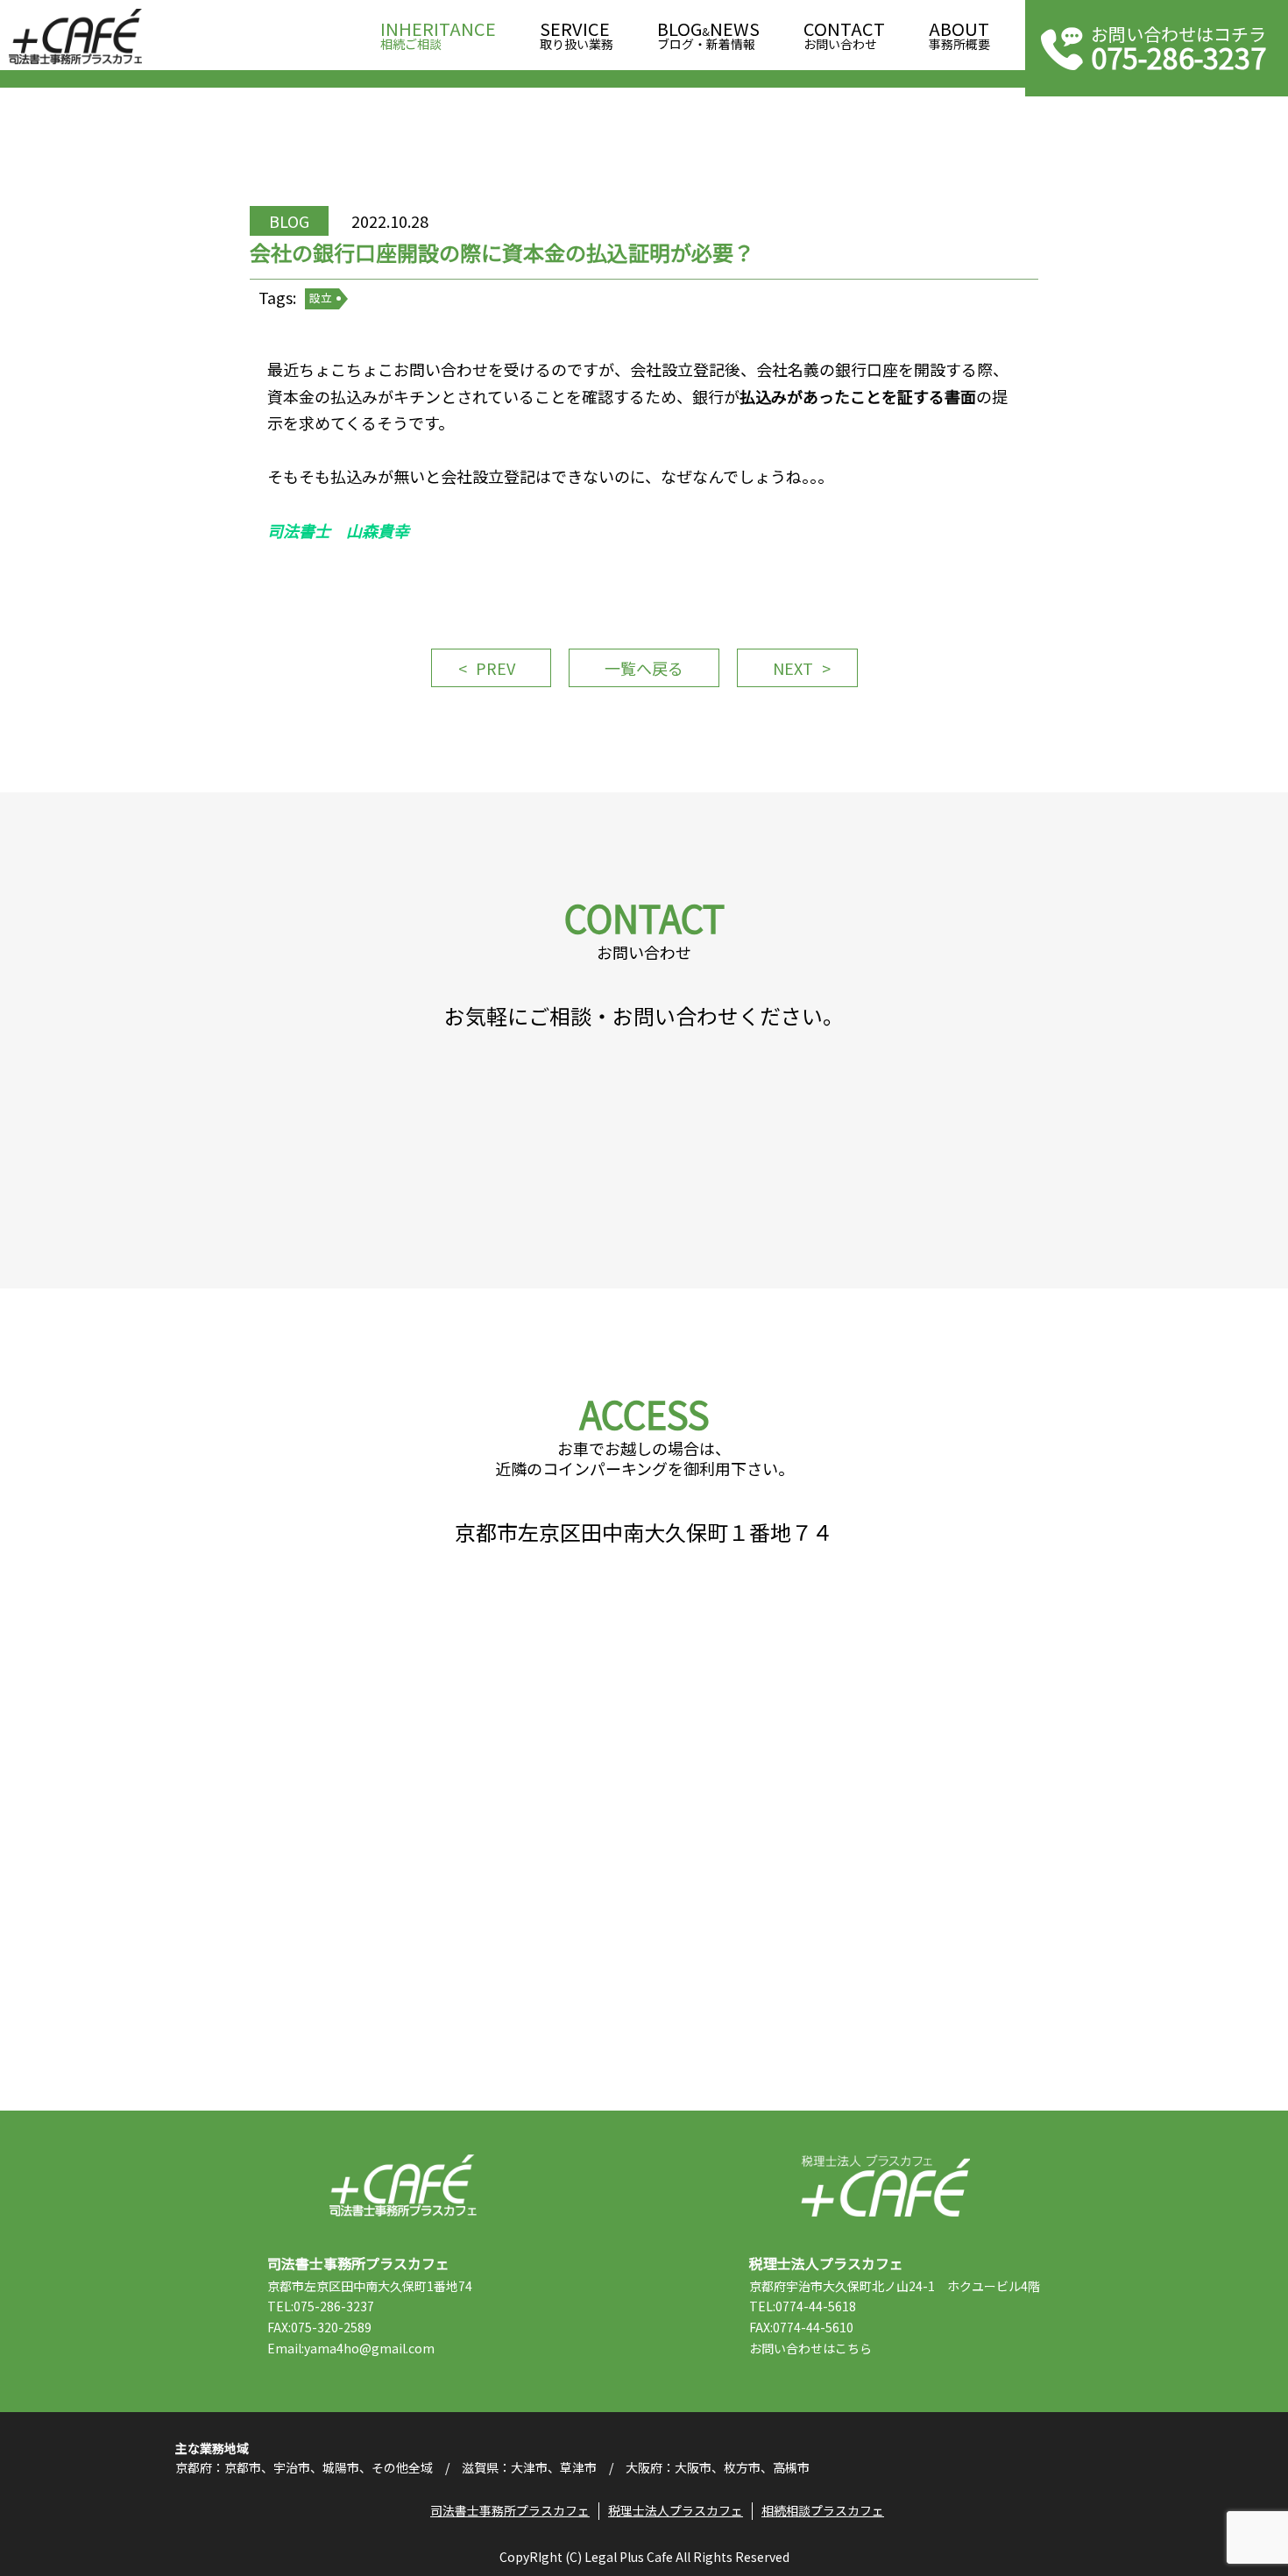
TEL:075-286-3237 (321, 2306)
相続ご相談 (438, 36)
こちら (853, 2348)
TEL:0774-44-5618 (803, 2306)
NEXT (793, 668)
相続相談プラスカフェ (823, 2510)
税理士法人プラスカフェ (885, 2186)
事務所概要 (959, 36)
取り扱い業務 (577, 36)
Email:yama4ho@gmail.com (351, 2348)
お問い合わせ (844, 36)
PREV (495, 668)
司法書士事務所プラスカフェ (75, 37)
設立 (321, 298)
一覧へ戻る (644, 668)
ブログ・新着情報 (708, 36)
